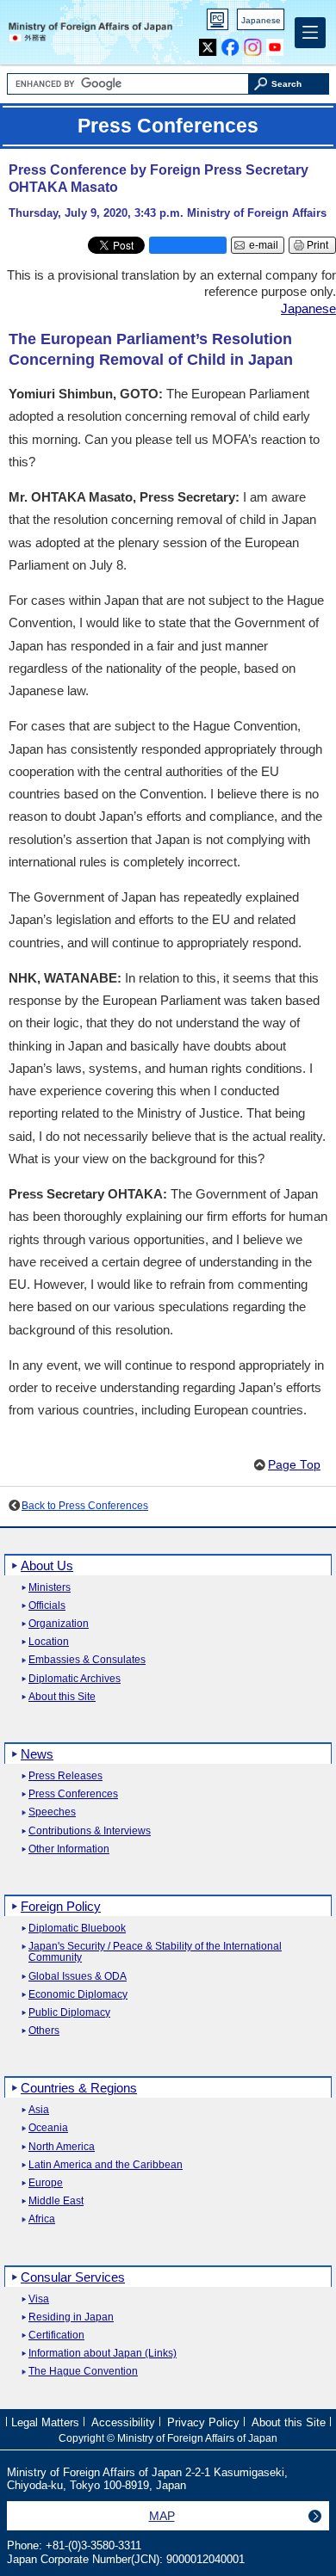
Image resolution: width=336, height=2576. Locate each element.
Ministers (50, 1588)
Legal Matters (45, 2422)
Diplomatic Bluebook (77, 1929)
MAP (162, 2516)
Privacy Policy (203, 2422)
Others (44, 2031)
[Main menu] (310, 33)
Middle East (56, 2201)
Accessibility (123, 2422)
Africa (42, 2219)
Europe (46, 2183)
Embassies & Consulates (87, 1660)
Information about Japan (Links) (103, 2354)
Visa (39, 2299)
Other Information (69, 1849)
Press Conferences (73, 1794)
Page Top (294, 1465)
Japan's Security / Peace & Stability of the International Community (155, 1952)
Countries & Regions (79, 2088)
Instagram (253, 43)
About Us (47, 1565)
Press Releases (65, 1776)
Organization (59, 1624)
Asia (39, 2110)
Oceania (48, 2128)
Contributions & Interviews (90, 1831)
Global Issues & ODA (78, 1977)
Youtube (275, 43)
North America (62, 2147)
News (37, 1754)
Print (317, 245)
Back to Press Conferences (85, 1506)
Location (49, 1642)
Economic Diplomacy (78, 1995)
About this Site (62, 1697)
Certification (56, 2336)
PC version (218, 23)
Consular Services (73, 2277)
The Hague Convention (83, 2372)
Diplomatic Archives (75, 1679)
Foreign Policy (61, 1906)
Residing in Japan (71, 2317)
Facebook (230, 43)
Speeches (52, 1812)
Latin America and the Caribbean (106, 2165)
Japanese (261, 20)
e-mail (264, 245)
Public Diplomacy (69, 2013)
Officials (47, 1606)
